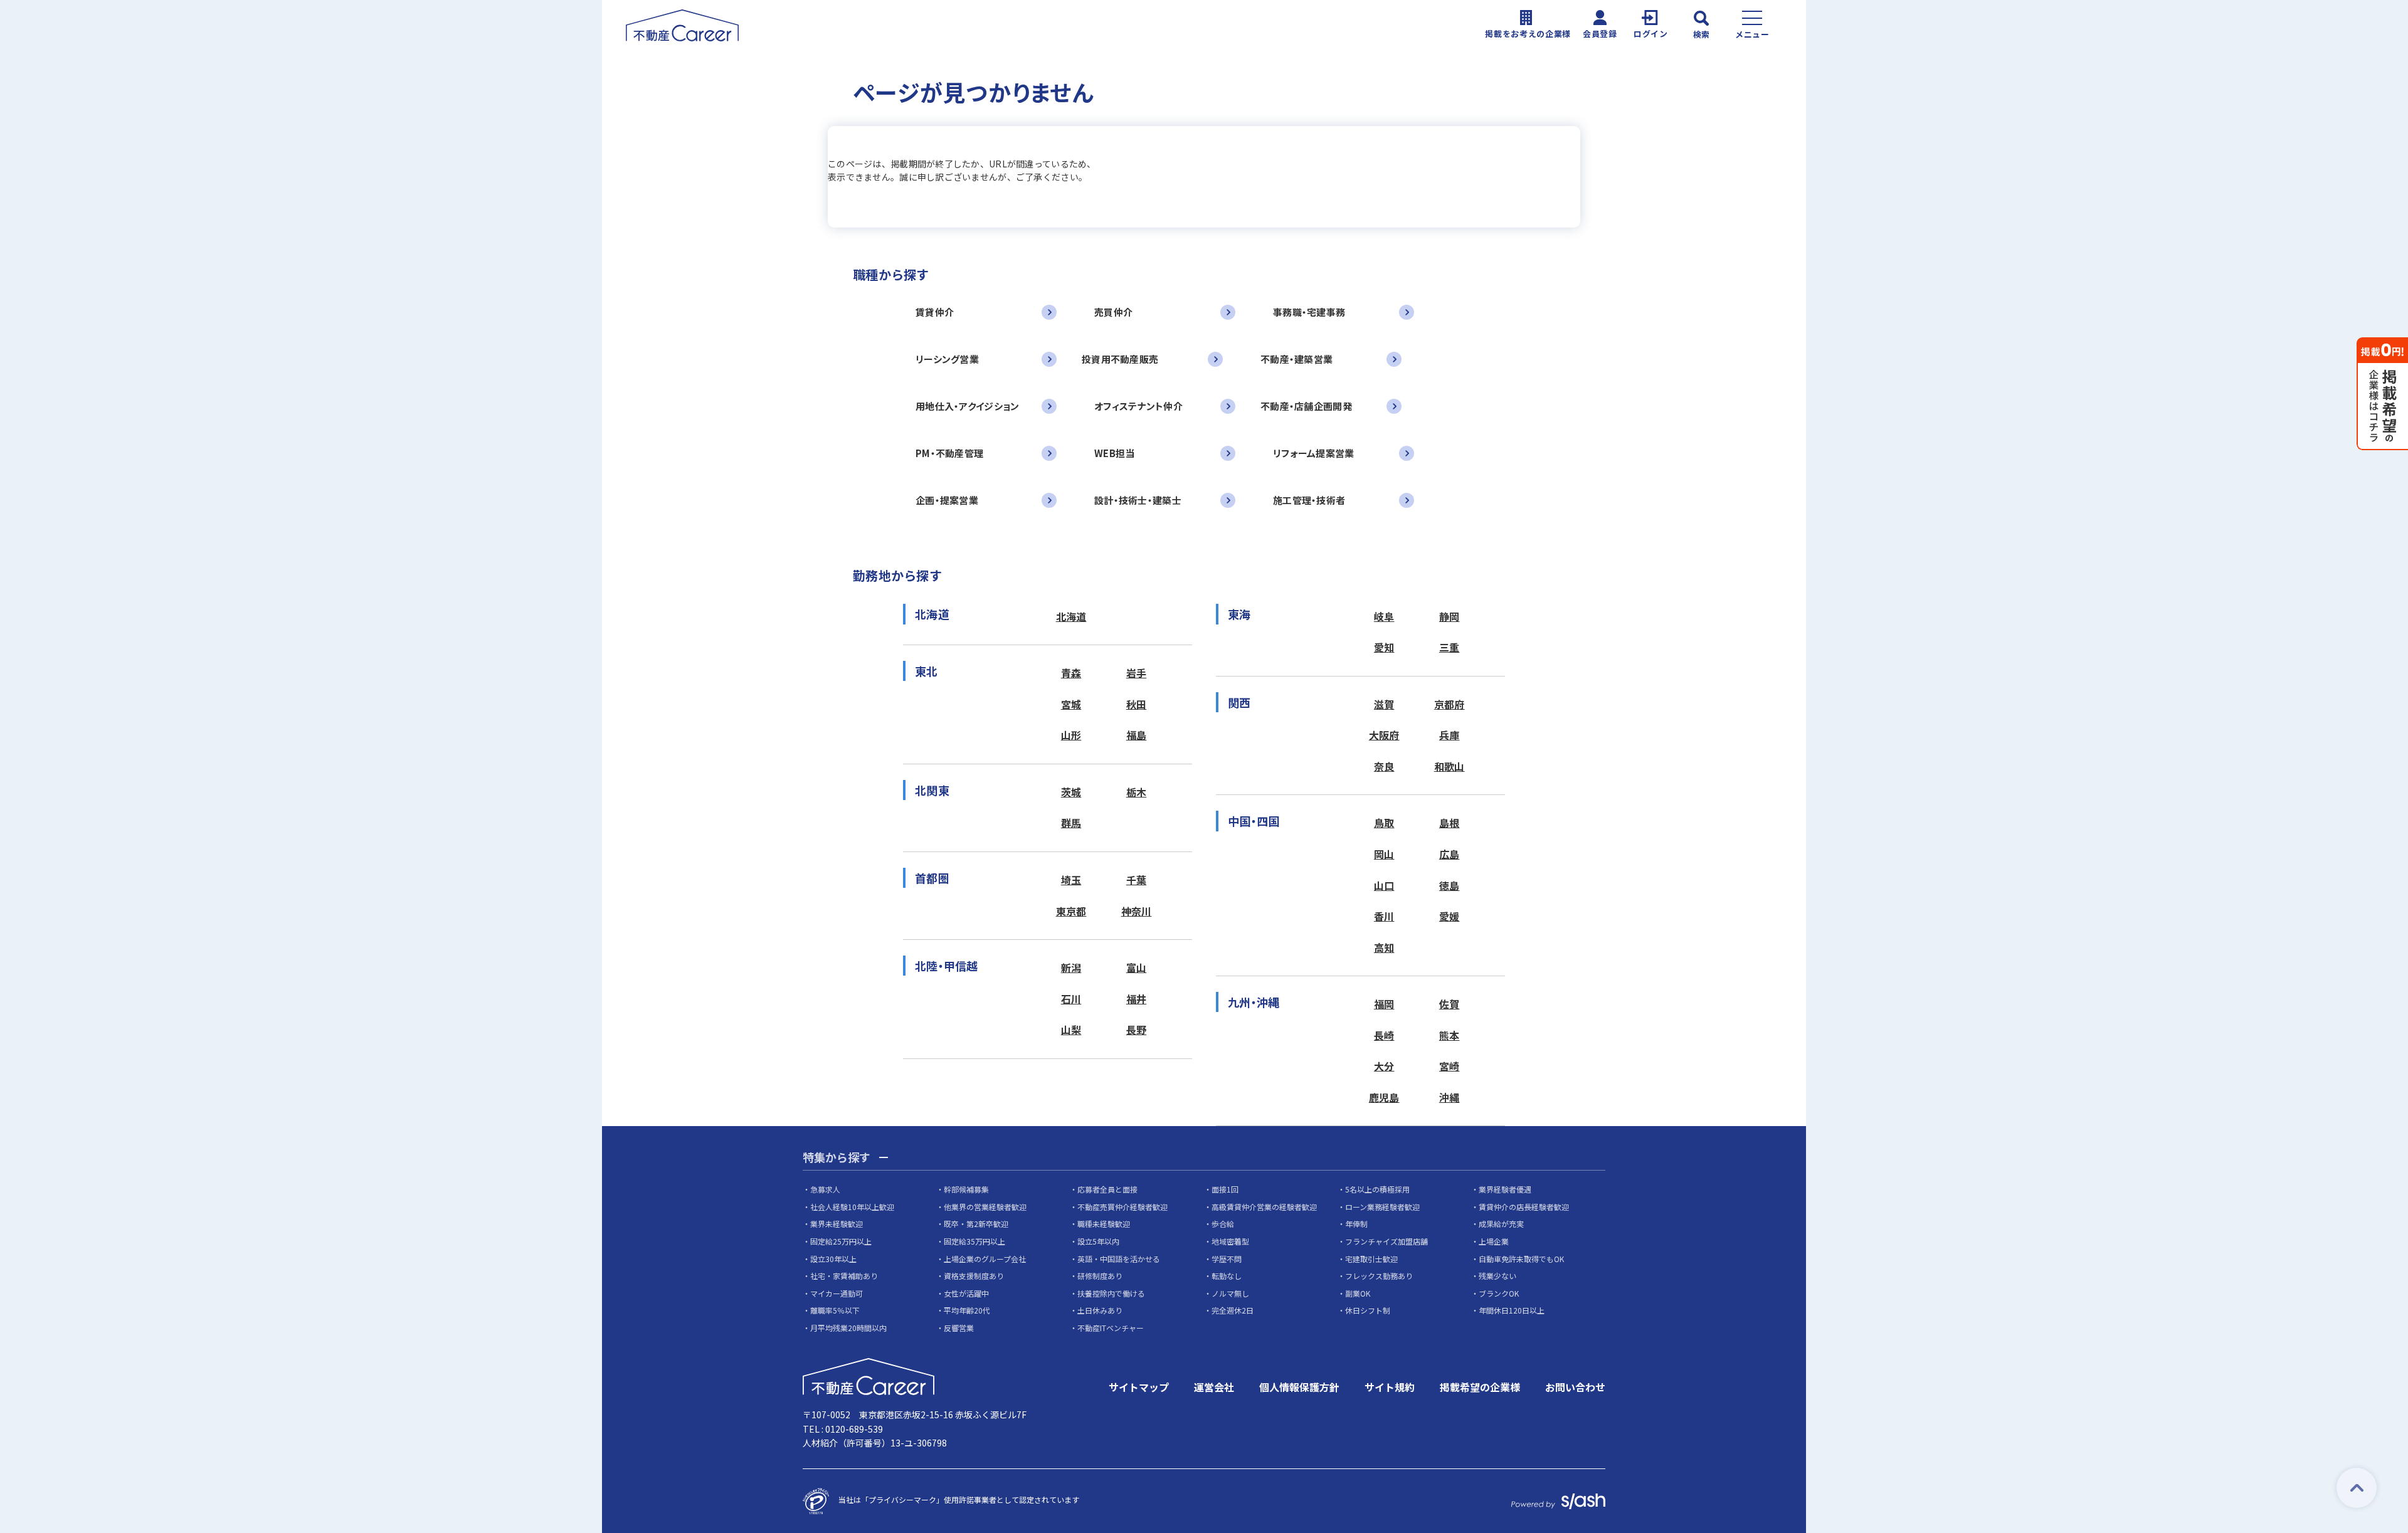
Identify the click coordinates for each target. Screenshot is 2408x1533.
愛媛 (1450, 916)
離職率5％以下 (835, 1310)
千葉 (1137, 880)
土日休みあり (1100, 1310)
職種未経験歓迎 (1104, 1224)
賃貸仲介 (935, 312)
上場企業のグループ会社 (985, 1259)
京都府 (1450, 704)
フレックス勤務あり (1379, 1276)
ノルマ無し (1230, 1293)
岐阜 (1384, 616)
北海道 (1071, 616)
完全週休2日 (1233, 1310)
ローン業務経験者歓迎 (1382, 1207)
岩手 (1137, 673)
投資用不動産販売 (1120, 359)
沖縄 (1450, 1097)
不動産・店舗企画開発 (1306, 406)
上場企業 (1494, 1241)
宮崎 (1450, 1066)
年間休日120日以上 (1512, 1310)
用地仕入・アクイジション (967, 406)
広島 (1450, 854)
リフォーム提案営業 (1314, 453)
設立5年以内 (1098, 1241)
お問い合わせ (1575, 1387)
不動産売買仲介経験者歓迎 (1122, 1207)
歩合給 (1223, 1224)
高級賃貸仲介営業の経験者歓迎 (1264, 1207)
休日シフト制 (1368, 1310)
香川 (1384, 916)
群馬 (1071, 823)
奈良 (1384, 766)
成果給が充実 (1501, 1224)
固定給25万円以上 (841, 1241)
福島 (1137, 735)
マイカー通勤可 (837, 1293)
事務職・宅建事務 (1309, 312)
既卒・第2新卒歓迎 (976, 1224)
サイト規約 (1390, 1387)
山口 (1384, 885)
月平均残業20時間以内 (848, 1328)
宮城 (1071, 704)
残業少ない (1497, 1276)
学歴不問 (1227, 1259)
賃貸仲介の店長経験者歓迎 (1524, 1207)
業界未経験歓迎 (837, 1224)
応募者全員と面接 (1107, 1189)
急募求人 (825, 1189)
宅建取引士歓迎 (1371, 1259)
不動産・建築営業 (1296, 359)
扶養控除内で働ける (1111, 1293)
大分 (1384, 1066)
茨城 (1071, 792)
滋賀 (1384, 704)
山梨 (1071, 1030)
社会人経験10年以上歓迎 (852, 1207)
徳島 (1450, 885)
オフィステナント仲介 (1138, 406)
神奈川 (1137, 911)
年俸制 (1356, 1224)
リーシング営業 (947, 359)
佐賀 (1450, 1004)
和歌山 (1450, 766)
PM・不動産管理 (949, 453)
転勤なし (1227, 1276)
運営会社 (1214, 1387)
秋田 (1137, 704)
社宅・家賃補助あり (844, 1276)
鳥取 (1384, 823)
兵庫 (1450, 735)
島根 (1450, 823)
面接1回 (1225, 1189)
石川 (1071, 999)
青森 (1071, 673)
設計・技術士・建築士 (1138, 500)
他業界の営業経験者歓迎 (985, 1207)
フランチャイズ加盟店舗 (1386, 1241)
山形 (1071, 735)
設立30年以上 (833, 1259)
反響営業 (959, 1328)
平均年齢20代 (967, 1310)
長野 (1137, 1030)
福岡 (1384, 1004)
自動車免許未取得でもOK (1521, 1259)
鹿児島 (1384, 1097)
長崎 (1384, 1035)
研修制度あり (1100, 1276)
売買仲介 (1113, 312)
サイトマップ (1139, 1387)
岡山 (1384, 854)
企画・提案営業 (947, 500)
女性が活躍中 (966, 1293)
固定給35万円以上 (974, 1241)
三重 (1450, 647)
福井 (1137, 999)
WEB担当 (1114, 453)
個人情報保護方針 (1299, 1387)
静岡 (1450, 616)
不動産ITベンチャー (1111, 1328)
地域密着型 (1230, 1241)
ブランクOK (1499, 1293)
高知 (1384, 947)
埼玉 (1071, 880)
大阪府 (1384, 735)
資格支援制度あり (974, 1276)
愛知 (1384, 647)
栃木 (1137, 792)
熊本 (1450, 1035)
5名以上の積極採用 (1377, 1189)
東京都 (1071, 911)
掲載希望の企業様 (1480, 1387)
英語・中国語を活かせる (1119, 1259)
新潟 (1071, 967)
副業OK (1358, 1293)
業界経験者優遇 (1505, 1189)
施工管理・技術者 (1309, 500)
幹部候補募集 (966, 1189)
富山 (1137, 967)
